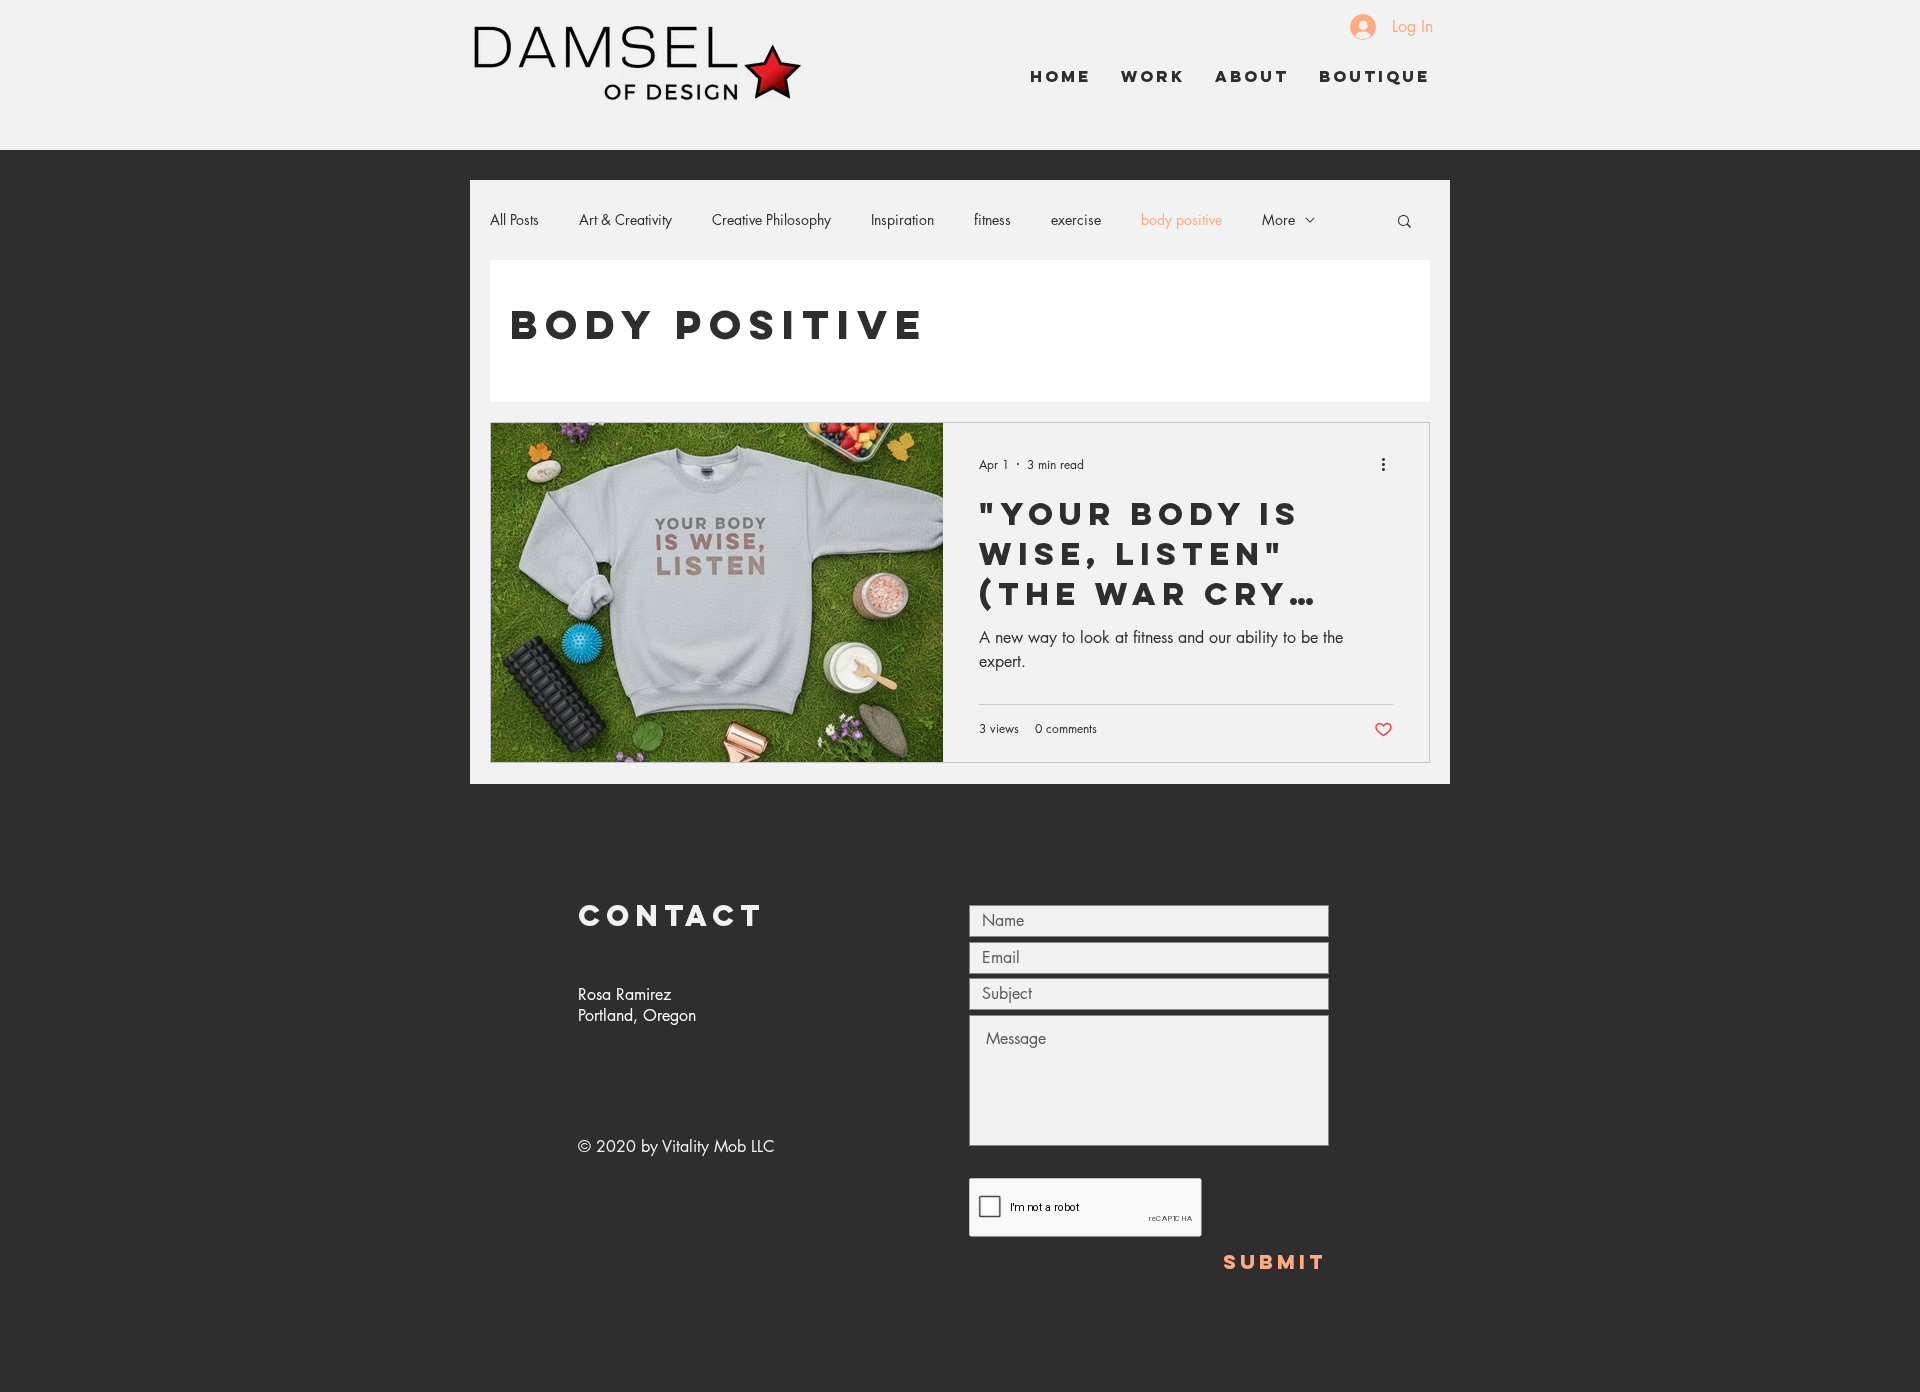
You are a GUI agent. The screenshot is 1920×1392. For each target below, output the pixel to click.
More (1278, 219)
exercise (1076, 219)
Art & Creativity (625, 219)
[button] (1404, 222)
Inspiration (902, 219)
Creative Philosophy (771, 219)
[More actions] (1390, 464)
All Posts (514, 219)
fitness (992, 219)
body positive (1181, 219)
